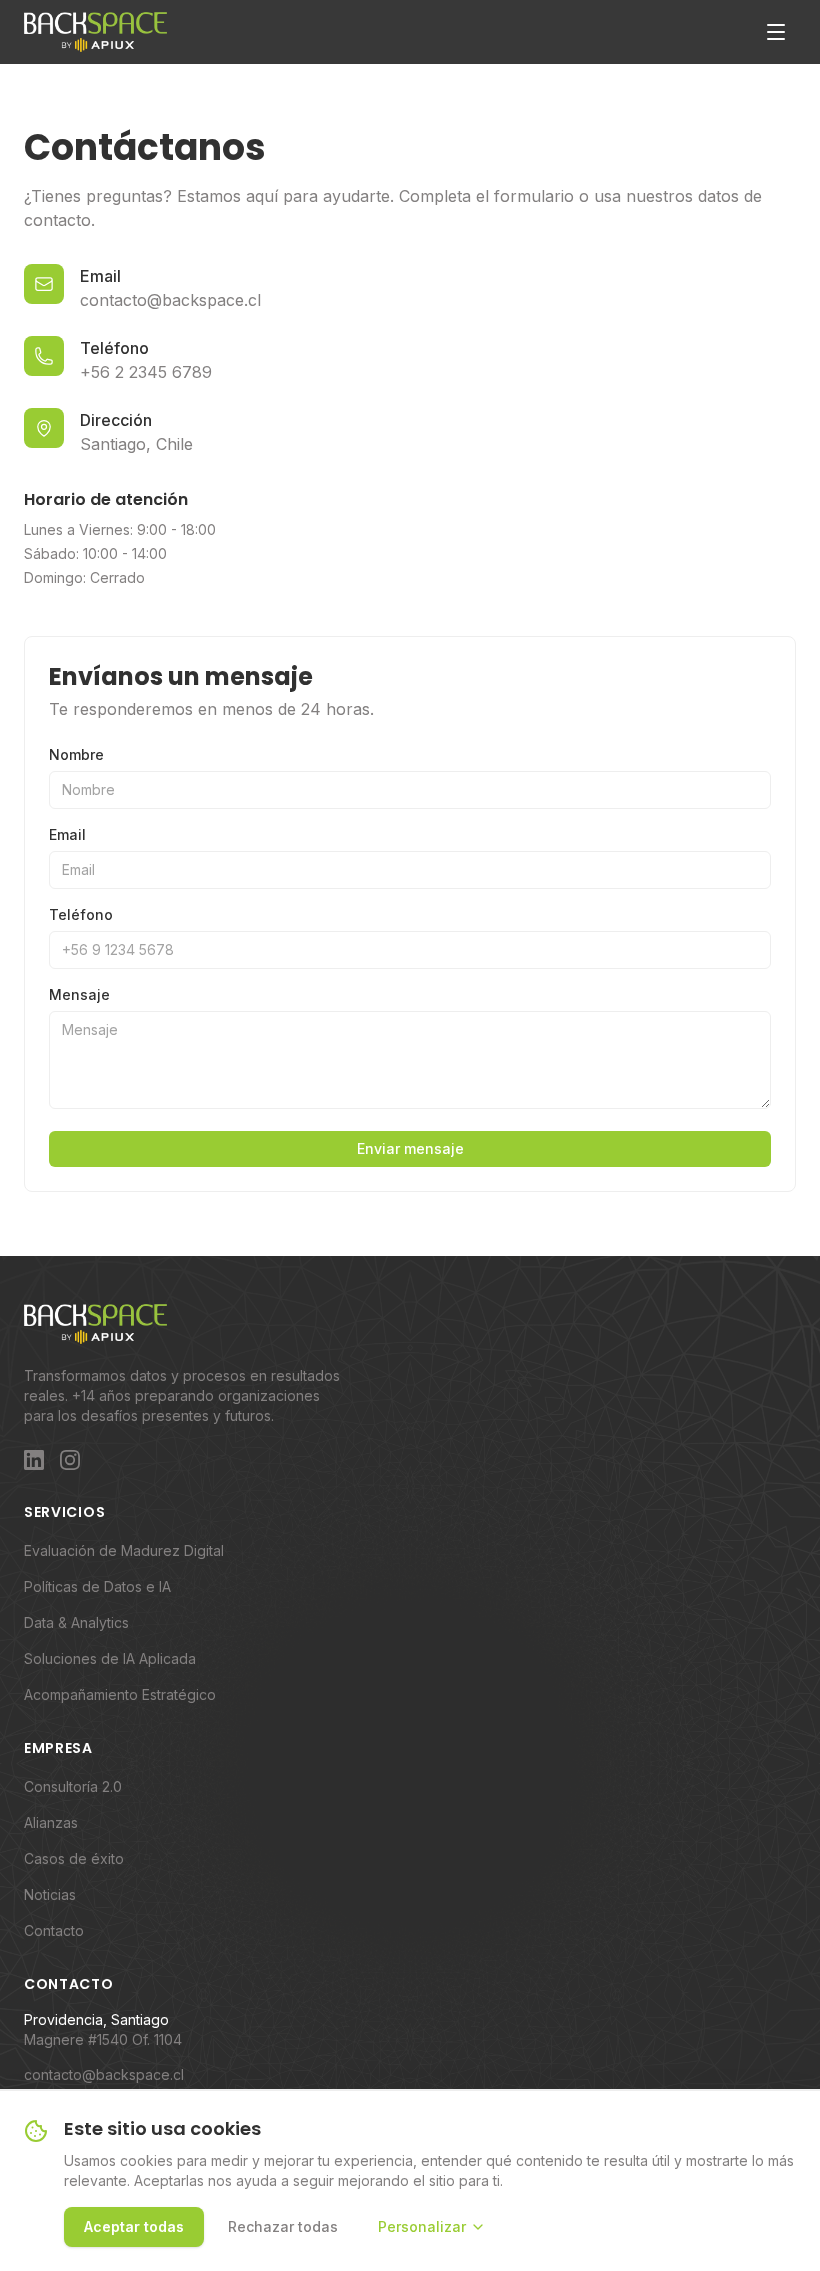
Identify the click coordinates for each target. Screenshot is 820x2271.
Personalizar (422, 2226)
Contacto (54, 1930)
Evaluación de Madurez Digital (124, 1550)
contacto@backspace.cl (104, 2074)
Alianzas (51, 1822)
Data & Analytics (76, 1622)
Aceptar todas (134, 2226)
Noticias (50, 1894)
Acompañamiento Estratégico (120, 1694)
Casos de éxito (74, 1858)
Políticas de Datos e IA (97, 1586)
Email (67, 834)
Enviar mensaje (410, 1148)
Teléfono (81, 914)
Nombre (76, 754)
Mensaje (79, 994)
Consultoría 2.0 (73, 1786)
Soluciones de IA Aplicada (110, 1658)
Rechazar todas (283, 2226)
